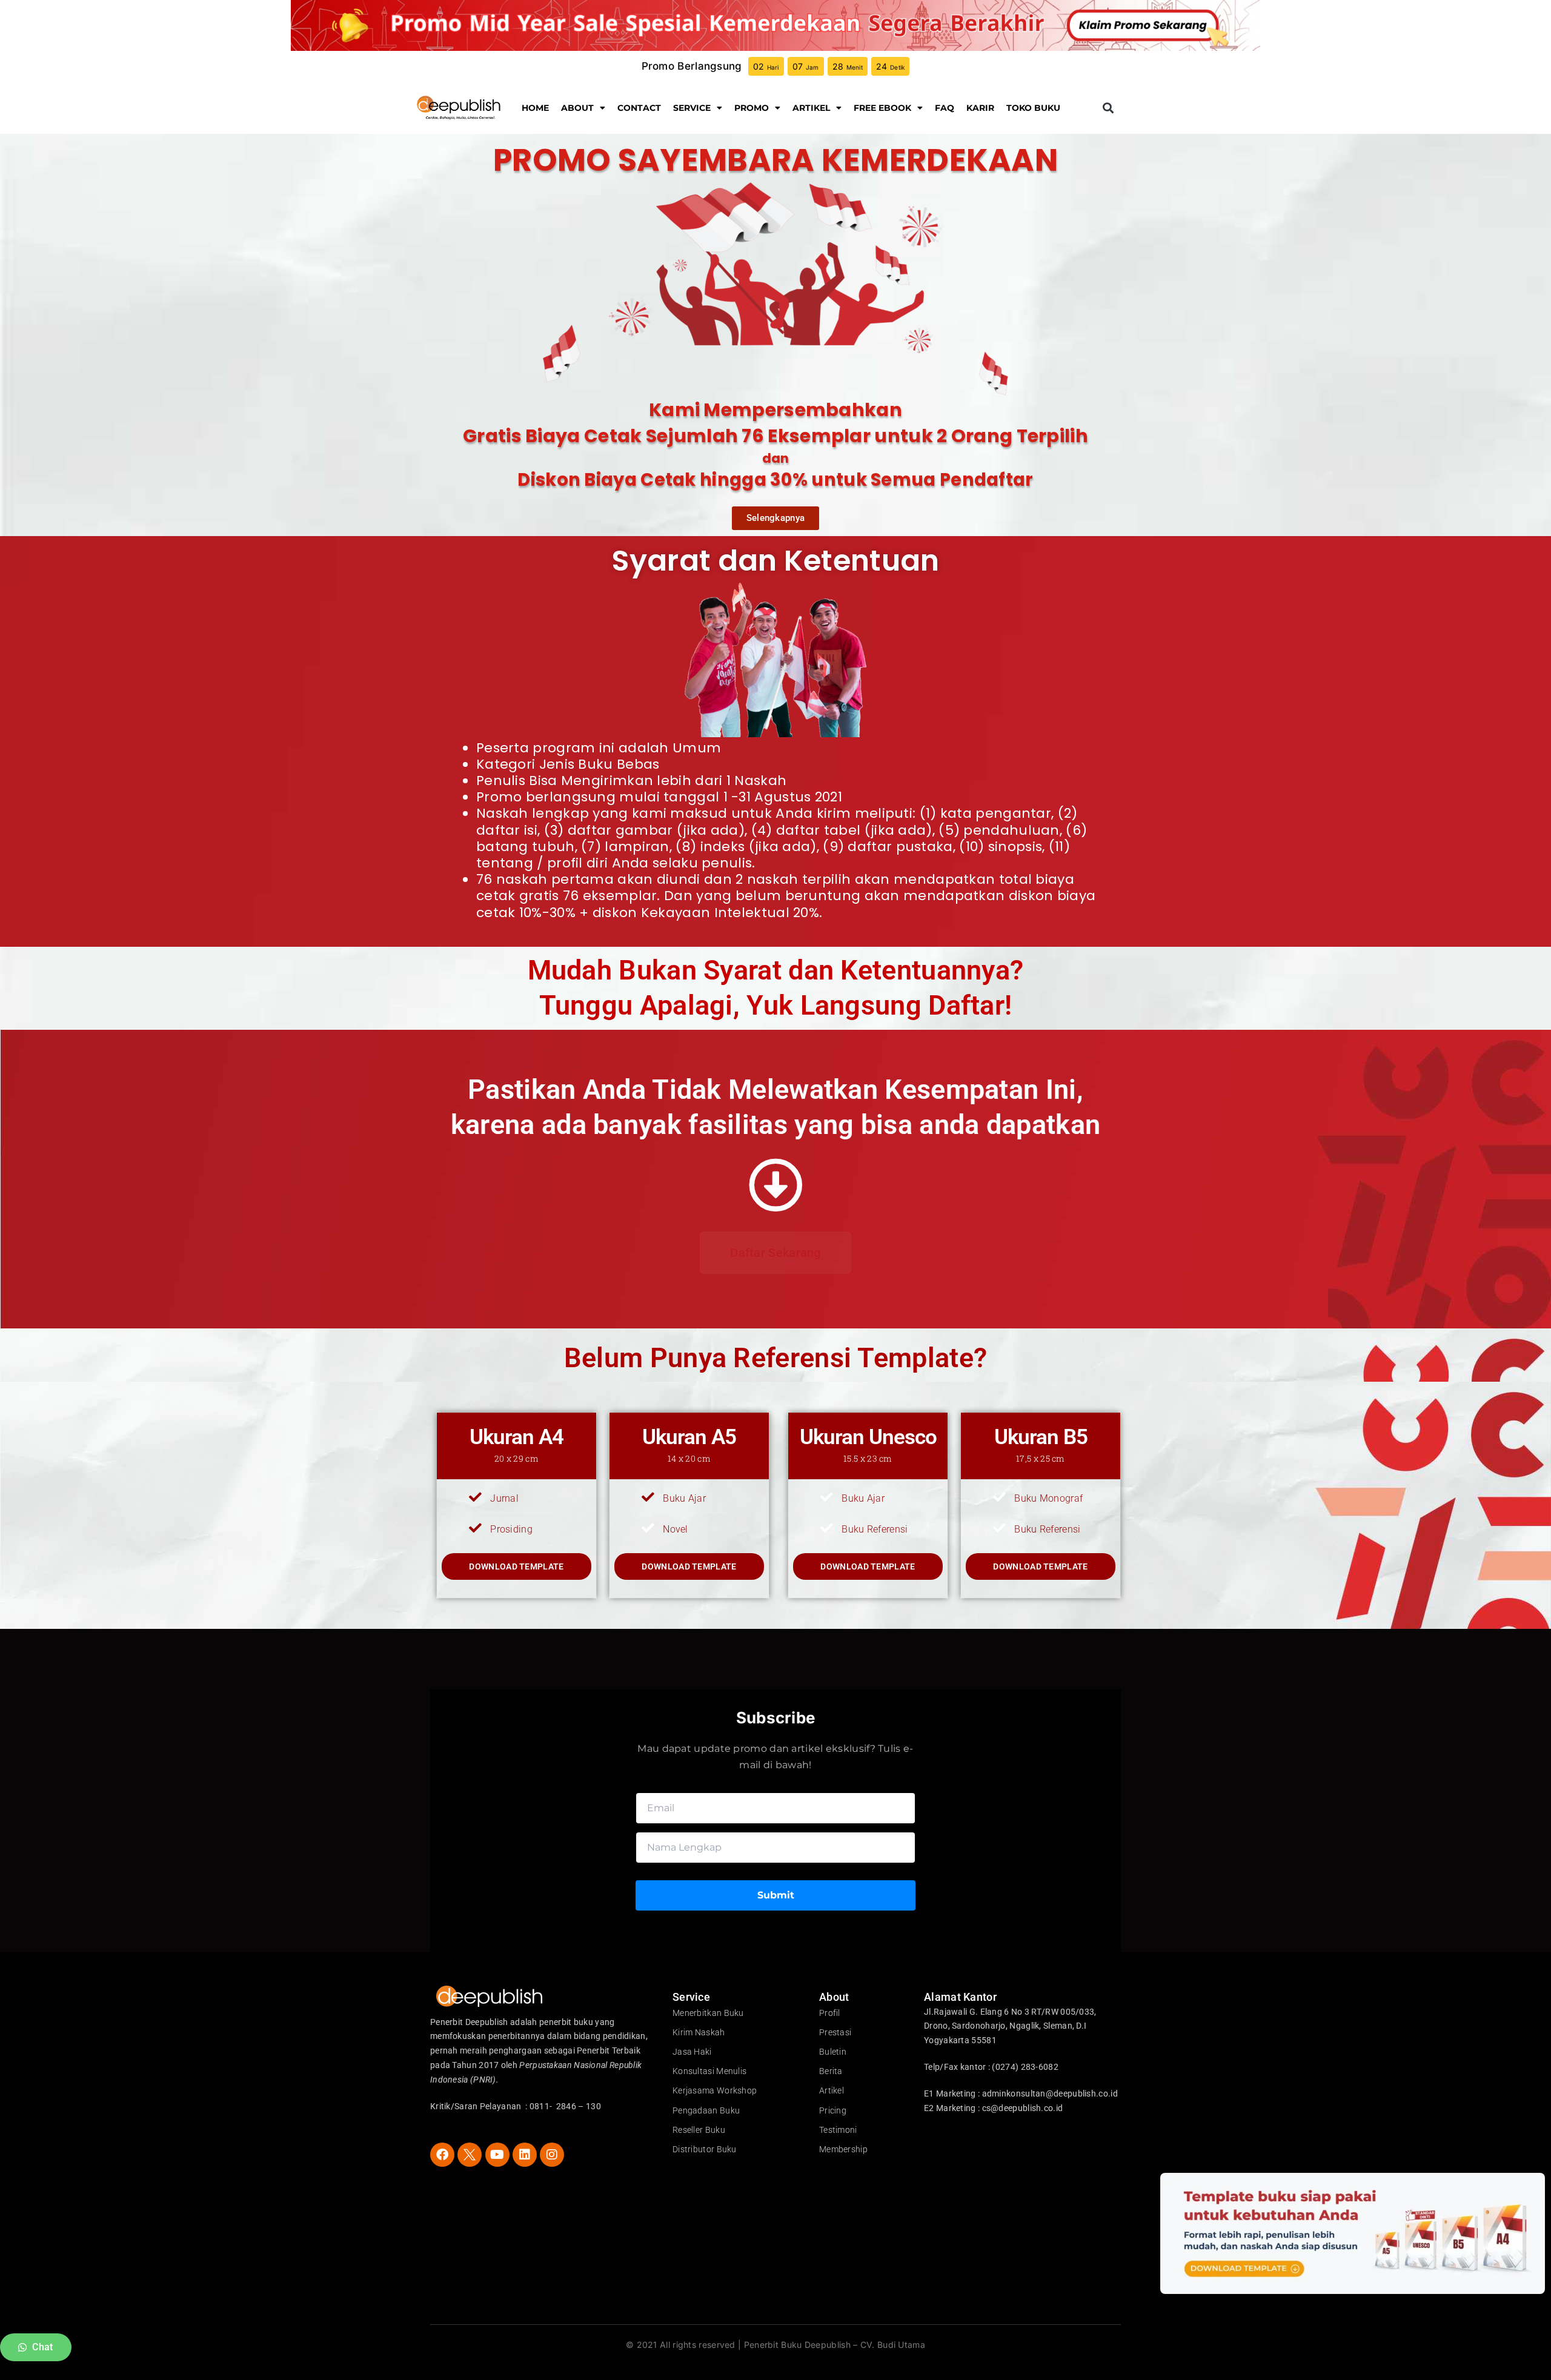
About (577, 108)
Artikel (811, 108)
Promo (752, 108)
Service (692, 108)
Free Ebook (882, 108)
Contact (639, 108)
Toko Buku (1033, 108)
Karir (980, 108)
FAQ (945, 108)
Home (535, 108)
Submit (776, 1895)
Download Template (516, 1566)
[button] (1108, 108)
